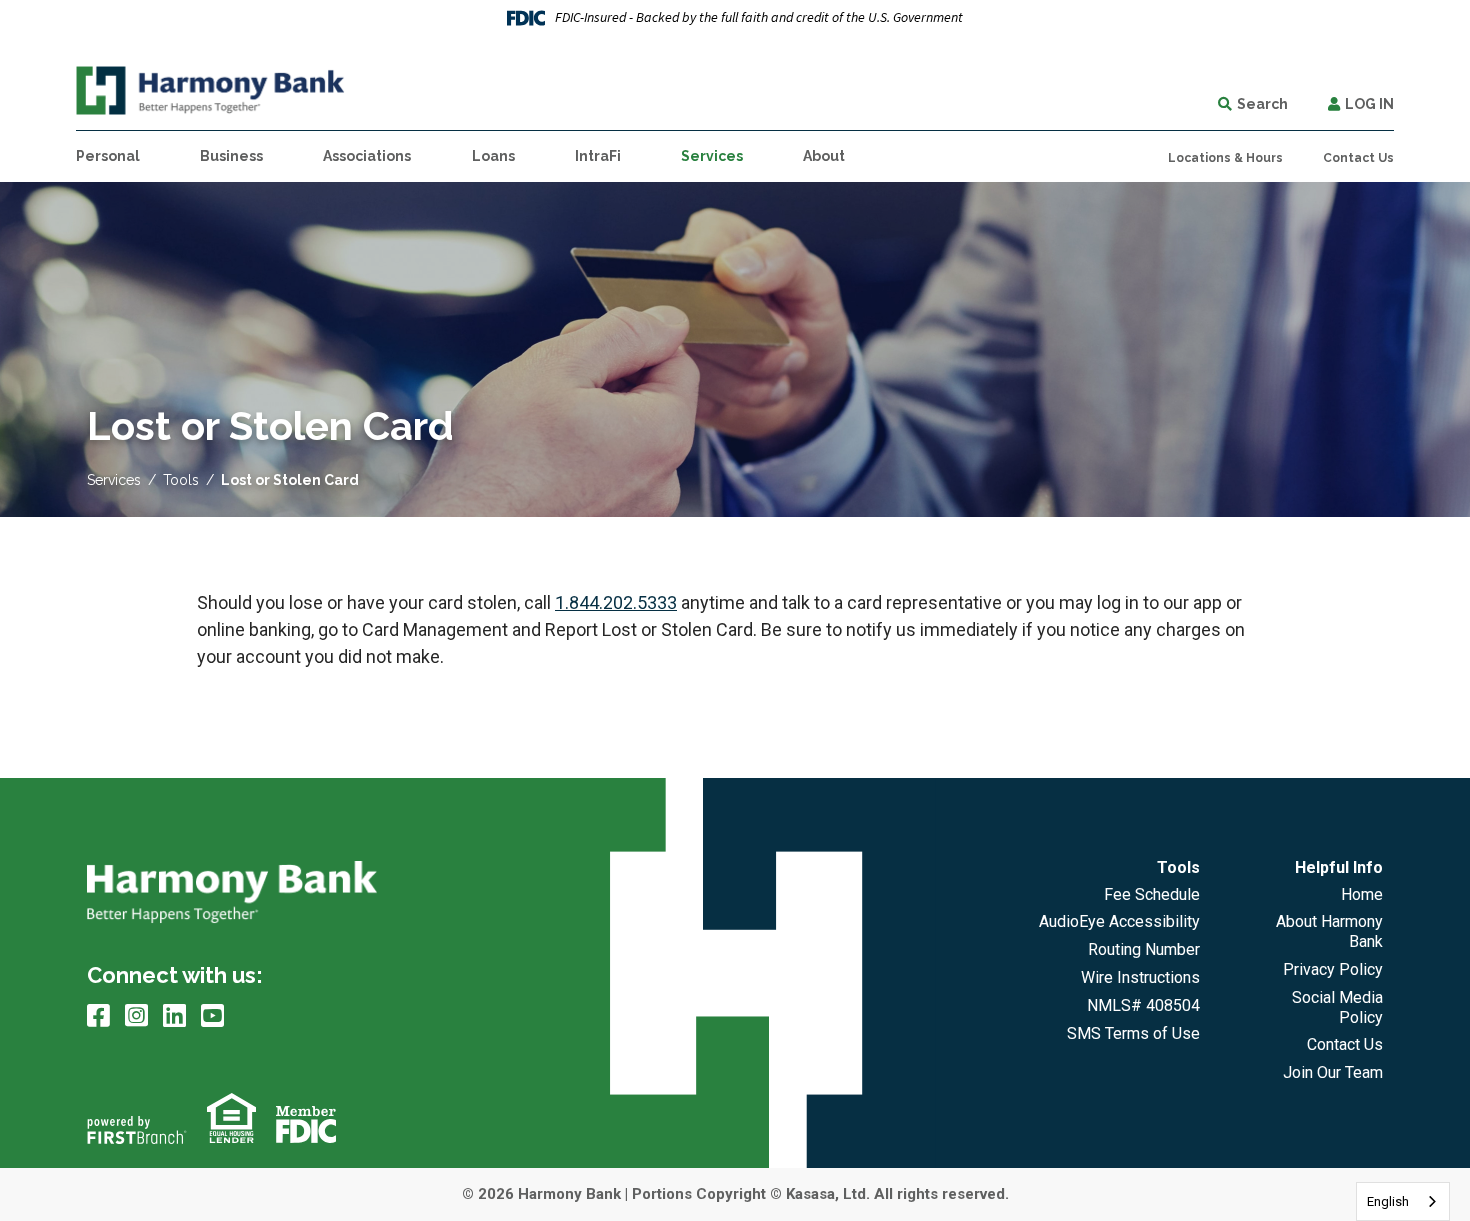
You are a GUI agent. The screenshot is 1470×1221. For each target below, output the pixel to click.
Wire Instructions (1140, 977)
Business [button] (231, 156)
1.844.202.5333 (616, 602)
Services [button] (712, 156)
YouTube (212, 1015)
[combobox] (1403, 1201)
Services (114, 480)
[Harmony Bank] (210, 88)
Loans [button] (493, 156)
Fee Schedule (1152, 894)
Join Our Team (1333, 1072)
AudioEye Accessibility (1119, 921)
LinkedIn (174, 1015)
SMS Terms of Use (1133, 1033)
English (1388, 1201)
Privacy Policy (1333, 969)
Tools (181, 480)
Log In (1369, 104)
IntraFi (598, 156)
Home (1362, 894)
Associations (367, 156)
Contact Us (1358, 158)
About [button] (824, 156)
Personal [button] (108, 156)
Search (1262, 104)
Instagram (136, 1015)
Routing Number (1144, 949)
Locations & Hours (1225, 158)
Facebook (98, 1015)
